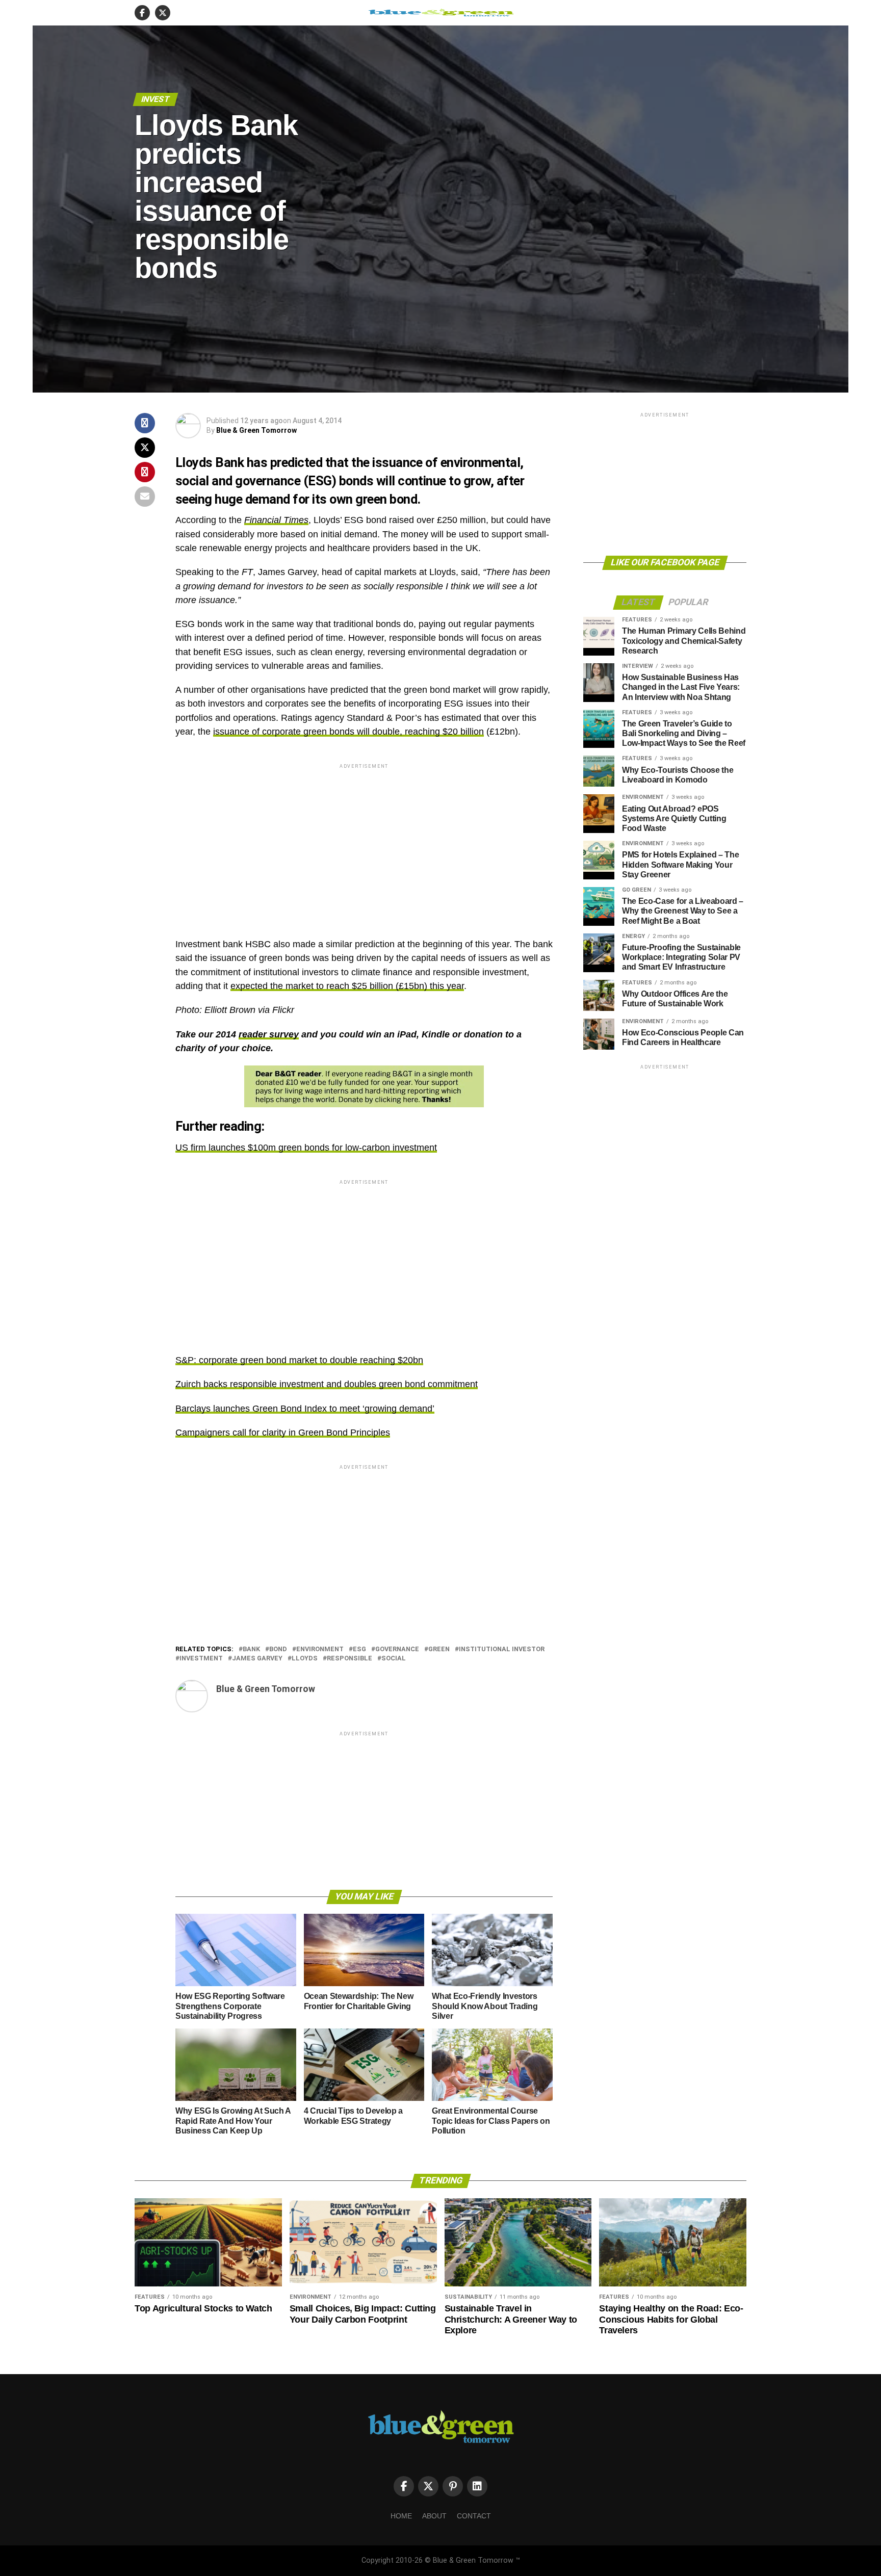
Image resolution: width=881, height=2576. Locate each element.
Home (401, 2516)
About (434, 2516)
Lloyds (305, 1659)
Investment (201, 1659)
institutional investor (502, 1649)
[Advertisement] (364, 842)
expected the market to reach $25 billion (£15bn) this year (347, 986)
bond (278, 1649)
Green (439, 1649)
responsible (349, 1659)
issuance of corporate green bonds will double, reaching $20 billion (348, 732)
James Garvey (257, 1659)
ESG (359, 1649)
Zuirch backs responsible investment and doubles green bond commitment (327, 1384)
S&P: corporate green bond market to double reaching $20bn (299, 1360)
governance (397, 1649)
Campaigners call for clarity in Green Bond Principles (283, 1433)
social (394, 1659)
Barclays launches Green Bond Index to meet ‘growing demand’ (305, 1409)
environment (320, 1649)
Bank (251, 1649)
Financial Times (276, 520)
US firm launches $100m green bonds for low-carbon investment (306, 1148)
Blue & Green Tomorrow (256, 430)
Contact (474, 2516)
